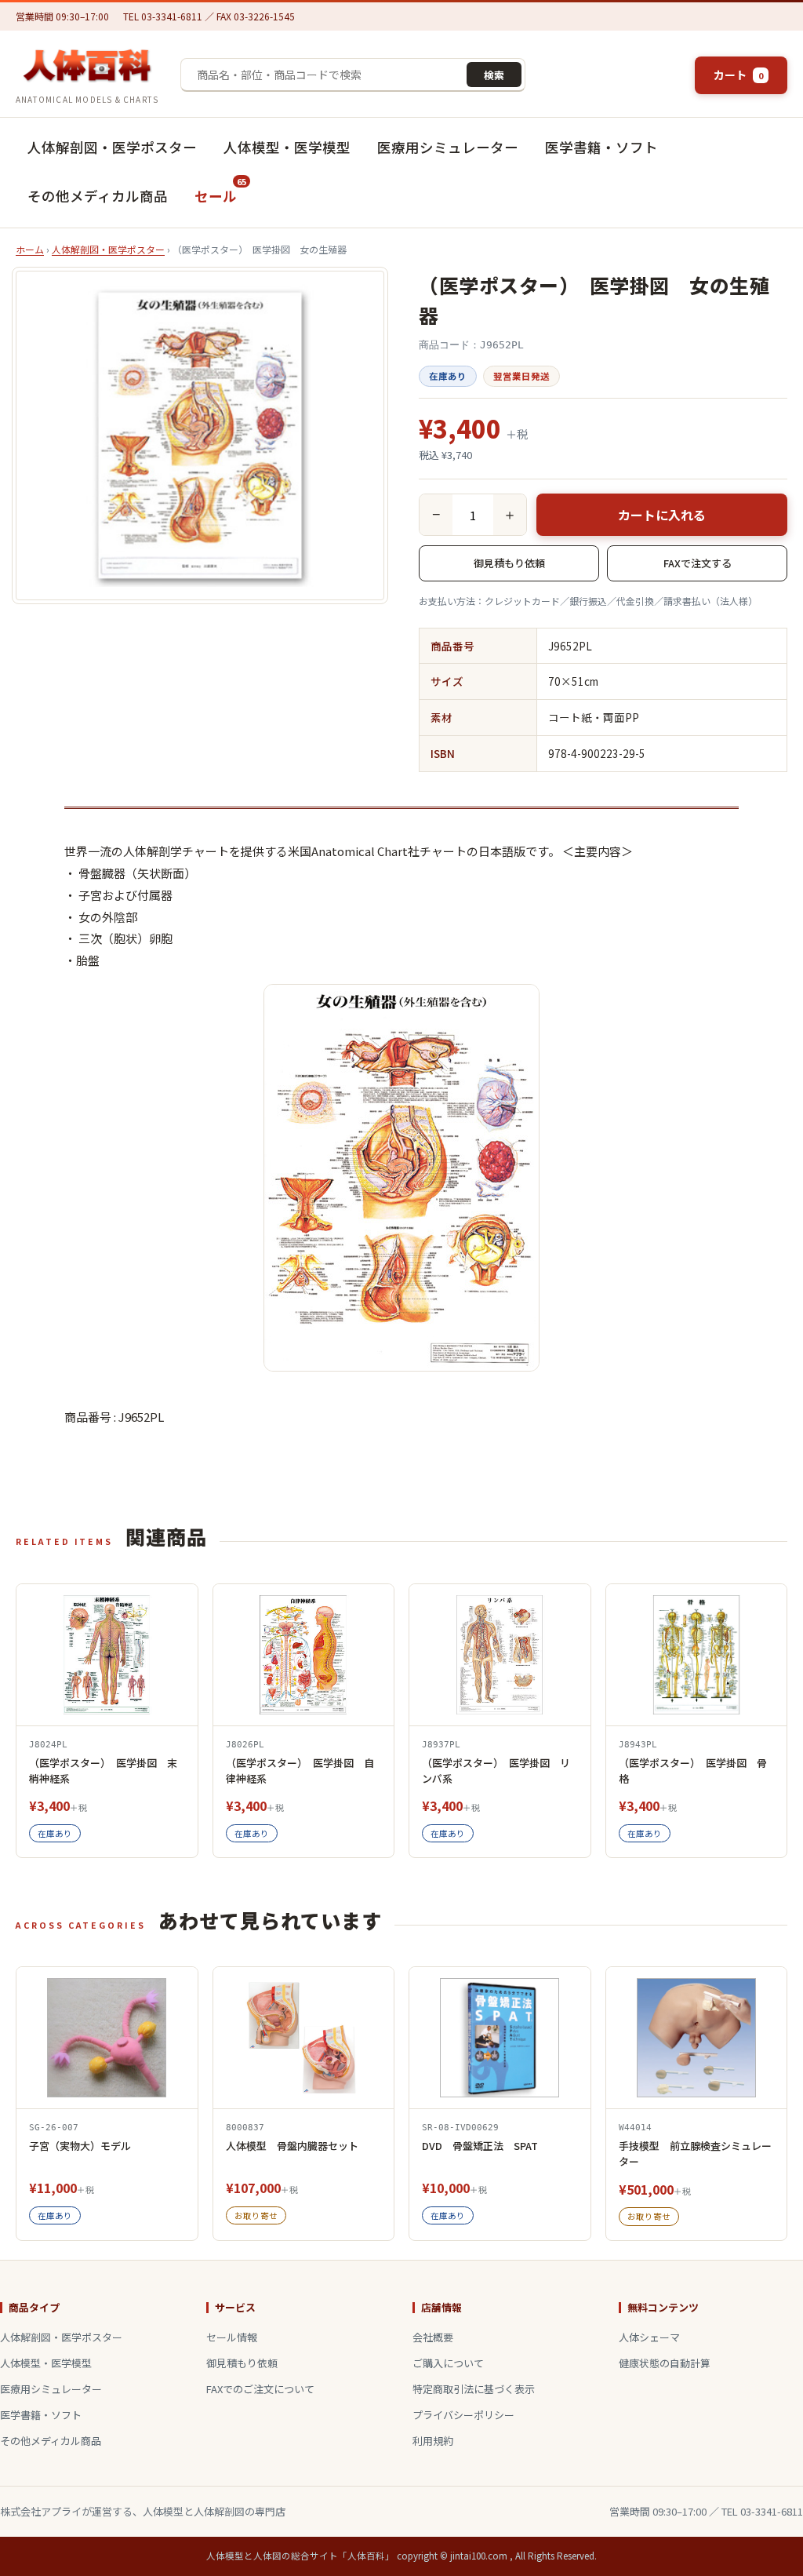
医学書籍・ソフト (601, 147)
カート (738, 75)
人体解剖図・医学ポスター (112, 147)
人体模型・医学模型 (287, 147)
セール (220, 190)
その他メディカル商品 (98, 196)
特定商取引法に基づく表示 (474, 2389)
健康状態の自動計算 (665, 2363)
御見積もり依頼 (509, 563)
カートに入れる (662, 515)
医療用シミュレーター (448, 147)
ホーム (30, 249)
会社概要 (433, 2337)
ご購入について (448, 2363)
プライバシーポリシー (463, 2415)
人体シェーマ (649, 2337)
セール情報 (232, 2337)
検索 (494, 75)
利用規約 (433, 2441)
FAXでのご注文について (260, 2389)
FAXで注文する (698, 563)
